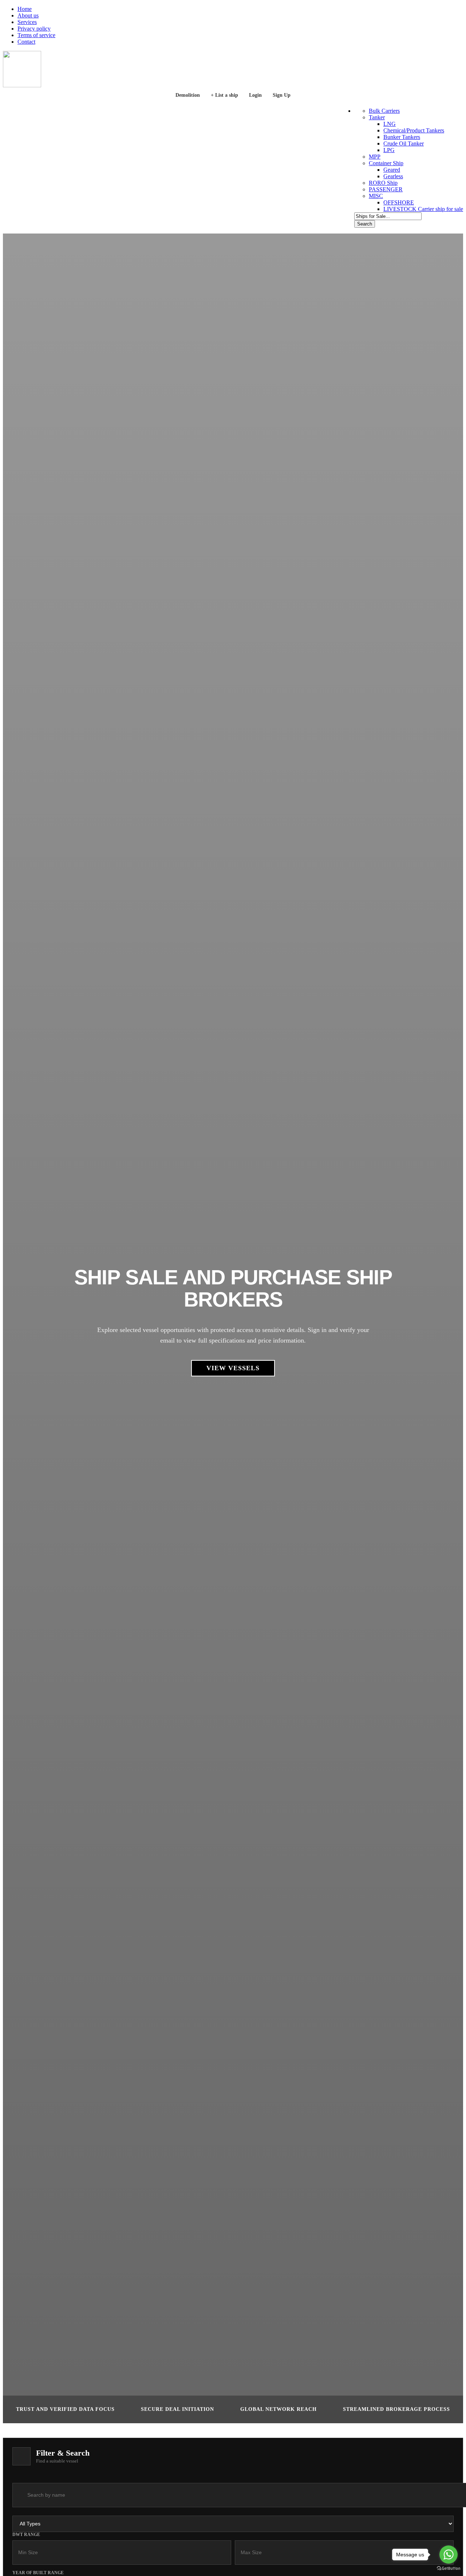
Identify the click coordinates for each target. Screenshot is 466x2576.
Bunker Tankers (402, 137)
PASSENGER (386, 189)
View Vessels (233, 1368)
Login (255, 95)
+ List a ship (224, 95)
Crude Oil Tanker (404, 143)
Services (27, 22)
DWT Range (26, 2535)
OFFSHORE (399, 202)
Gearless (393, 176)
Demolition (188, 95)
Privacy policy (34, 29)
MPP (375, 157)
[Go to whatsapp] (449, 2555)
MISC (376, 196)
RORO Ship (383, 183)
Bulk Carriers (384, 111)
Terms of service (36, 35)
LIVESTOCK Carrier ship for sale (423, 209)
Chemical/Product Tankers (414, 130)
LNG (390, 124)
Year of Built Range (38, 2573)
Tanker (377, 117)
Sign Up (282, 95)
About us (28, 15)
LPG (389, 150)
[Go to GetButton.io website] (449, 2569)
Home (25, 9)
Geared (392, 170)
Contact (26, 42)
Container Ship (386, 163)
